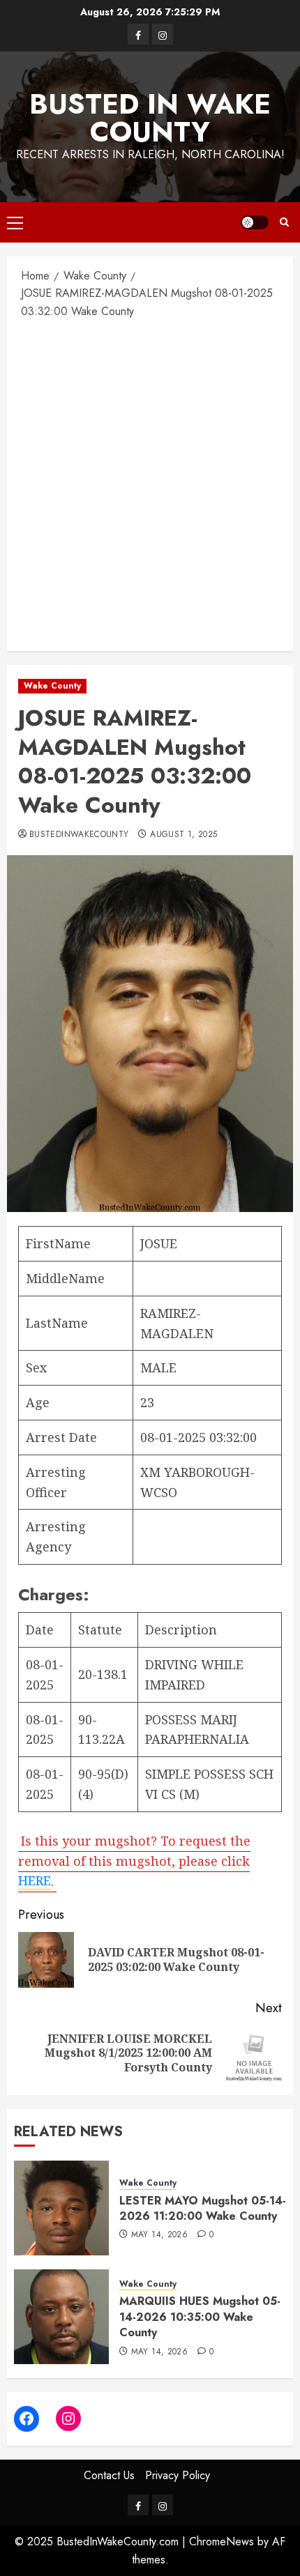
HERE (35, 1880)
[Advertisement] (150, 484)
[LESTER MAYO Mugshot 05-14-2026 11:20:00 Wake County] (61, 2208)
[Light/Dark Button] (255, 222)
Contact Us (109, 2475)
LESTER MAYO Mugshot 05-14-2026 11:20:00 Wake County (203, 2208)
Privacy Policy (178, 2475)
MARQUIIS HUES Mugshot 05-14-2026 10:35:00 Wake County (200, 2317)
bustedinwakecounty (79, 835)
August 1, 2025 (183, 835)
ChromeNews (222, 2541)
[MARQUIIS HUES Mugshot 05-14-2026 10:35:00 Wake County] (61, 2317)
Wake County (52, 686)
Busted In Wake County (150, 118)
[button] (15, 222)
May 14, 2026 (159, 2235)
